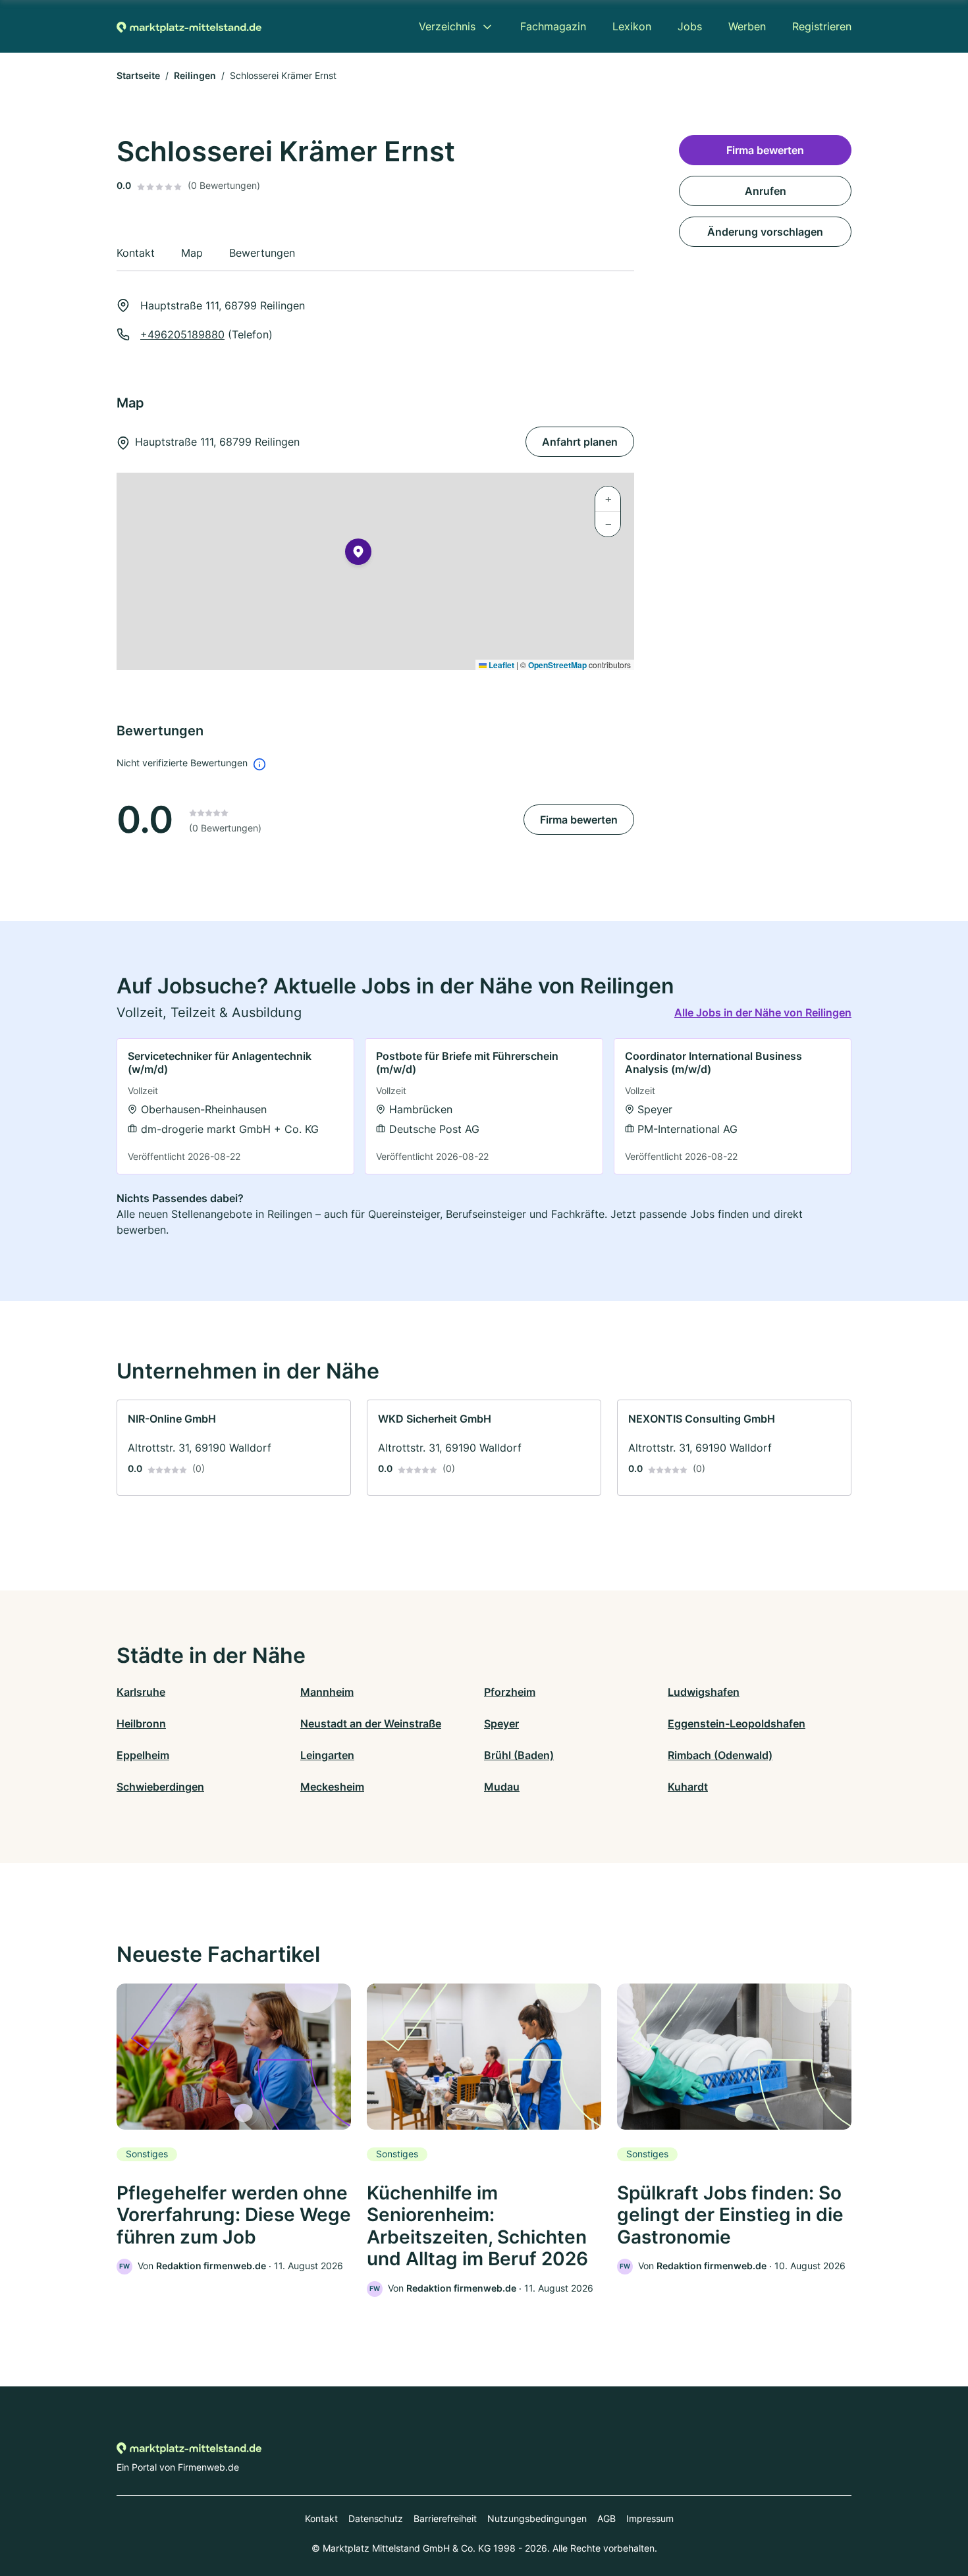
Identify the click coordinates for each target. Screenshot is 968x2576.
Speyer (501, 1723)
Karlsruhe (141, 1692)
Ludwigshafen (704, 1692)
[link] (235, 1106)
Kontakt (321, 2518)
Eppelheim (143, 1755)
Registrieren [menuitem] (822, 26)
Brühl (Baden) (519, 1755)
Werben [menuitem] (747, 26)
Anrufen (766, 191)
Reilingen (195, 75)
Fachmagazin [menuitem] (553, 26)
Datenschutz (376, 2518)
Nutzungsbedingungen (537, 2518)
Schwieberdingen (160, 1787)
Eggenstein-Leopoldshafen (737, 1723)
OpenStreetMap (557, 665)
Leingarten (327, 1755)
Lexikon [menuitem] (632, 26)
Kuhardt (688, 1787)
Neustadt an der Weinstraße (371, 1723)
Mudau (502, 1787)
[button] (358, 554)
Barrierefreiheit (445, 2518)
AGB (606, 2518)
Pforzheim (510, 1692)
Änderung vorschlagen (765, 232)
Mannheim (327, 1692)
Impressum (650, 2518)
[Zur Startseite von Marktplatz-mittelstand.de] (189, 26)
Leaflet (500, 665)
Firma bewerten (579, 820)
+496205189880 (182, 334)
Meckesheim (332, 1787)
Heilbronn (141, 1723)
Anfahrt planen (580, 442)
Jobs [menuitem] (690, 26)
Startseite (138, 75)
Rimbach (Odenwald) (720, 1755)
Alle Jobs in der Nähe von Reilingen (763, 1012)
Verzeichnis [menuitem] (447, 26)
